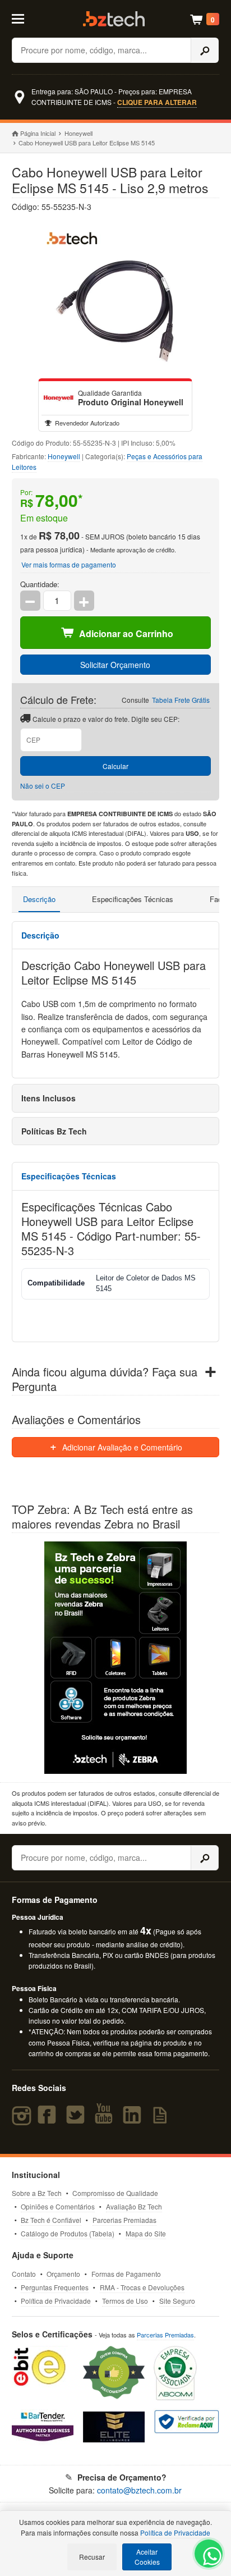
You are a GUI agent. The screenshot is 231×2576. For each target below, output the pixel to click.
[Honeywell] (58, 398)
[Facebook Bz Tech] (49, 2120)
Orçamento (63, 2274)
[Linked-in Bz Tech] (135, 2120)
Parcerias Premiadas (124, 2220)
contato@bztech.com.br (139, 2490)
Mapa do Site (146, 2233)
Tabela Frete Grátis (181, 700)
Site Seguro (177, 2301)
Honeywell (78, 133)
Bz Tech (114, 19)
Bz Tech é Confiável (51, 2220)
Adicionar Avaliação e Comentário (121, 1447)
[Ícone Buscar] (205, 50)
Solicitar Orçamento (115, 665)
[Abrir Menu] (25, 18)
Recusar (92, 2557)
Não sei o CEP (43, 786)
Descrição (39, 899)
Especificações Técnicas (133, 899)
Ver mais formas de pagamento (69, 564)
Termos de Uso (125, 2301)
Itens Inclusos (48, 1098)
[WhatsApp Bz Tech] (209, 2558)
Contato (24, 2274)
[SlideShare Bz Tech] (162, 2120)
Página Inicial (38, 133)
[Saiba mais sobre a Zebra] (116, 1658)
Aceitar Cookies (147, 2557)
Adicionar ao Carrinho (126, 633)
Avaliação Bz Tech (134, 2206)
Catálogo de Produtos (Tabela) (68, 2233)
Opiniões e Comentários (58, 2206)
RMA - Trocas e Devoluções (142, 2287)
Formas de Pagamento (126, 2274)
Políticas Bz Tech (54, 1131)
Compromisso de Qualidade (115, 2193)
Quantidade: (40, 584)
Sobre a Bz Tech (37, 2193)
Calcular (115, 766)
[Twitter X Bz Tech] (78, 2120)
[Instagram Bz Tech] (23, 2120)
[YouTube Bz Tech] (106, 2120)
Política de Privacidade (56, 2301)
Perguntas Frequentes (55, 2287)
